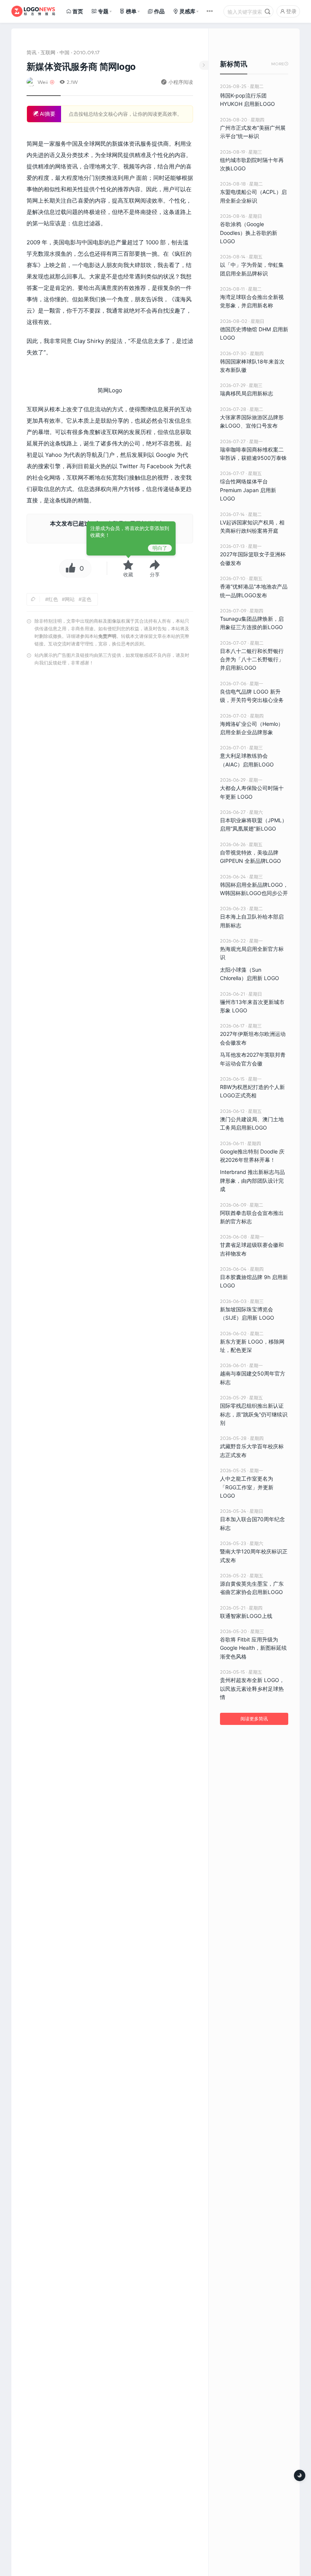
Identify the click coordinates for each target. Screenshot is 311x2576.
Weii (43, 82)
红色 (53, 599)
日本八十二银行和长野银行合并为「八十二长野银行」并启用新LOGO (252, 659)
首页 (78, 11)
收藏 (128, 574)
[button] (155, 568)
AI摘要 (47, 114)
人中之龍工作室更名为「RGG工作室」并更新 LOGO (247, 1487)
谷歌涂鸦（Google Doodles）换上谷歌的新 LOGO (249, 233)
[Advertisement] (110, 1039)
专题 (103, 11)
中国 (64, 52)
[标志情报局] (33, 11)
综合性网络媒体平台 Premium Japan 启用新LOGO (248, 490)
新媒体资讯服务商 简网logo (81, 67)
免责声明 (107, 636)
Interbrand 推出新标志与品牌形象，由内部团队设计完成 (252, 1180)
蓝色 (86, 599)
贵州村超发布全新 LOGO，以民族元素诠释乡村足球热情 (252, 1688)
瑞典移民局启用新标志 (247, 393)
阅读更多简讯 (254, 1719)
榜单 (131, 11)
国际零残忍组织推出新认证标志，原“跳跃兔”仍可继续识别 (254, 1414)
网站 (70, 599)
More (280, 64)
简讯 (31, 52)
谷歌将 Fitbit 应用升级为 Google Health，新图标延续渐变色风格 (253, 1648)
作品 (159, 11)
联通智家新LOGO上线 (246, 1616)
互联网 (48, 52)
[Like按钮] (69, 568)
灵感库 (187, 11)
